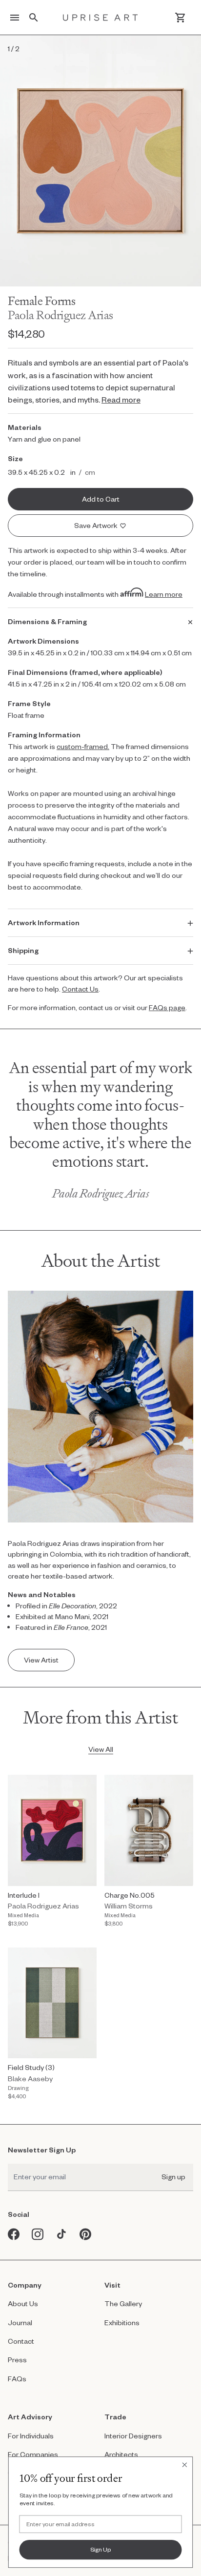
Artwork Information (44, 923)
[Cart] (180, 18)
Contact (21, 2341)
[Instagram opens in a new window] (38, 2234)
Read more (121, 399)
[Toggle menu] (15, 18)
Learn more (164, 594)
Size (15, 458)
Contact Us (80, 989)
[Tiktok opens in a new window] (62, 2234)
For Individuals (31, 2436)
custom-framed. (83, 746)
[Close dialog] (184, 2465)
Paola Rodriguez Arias (60, 315)
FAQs (17, 2379)
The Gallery (123, 2303)
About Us (23, 2303)
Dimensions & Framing (47, 621)
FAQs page (167, 1007)
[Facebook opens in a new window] (14, 2234)
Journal (20, 2322)
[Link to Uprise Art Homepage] (100, 18)
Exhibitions (122, 2322)
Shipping (23, 950)
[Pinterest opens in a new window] (86, 2234)
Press (17, 2360)
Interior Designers (133, 2436)
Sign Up (101, 2549)
